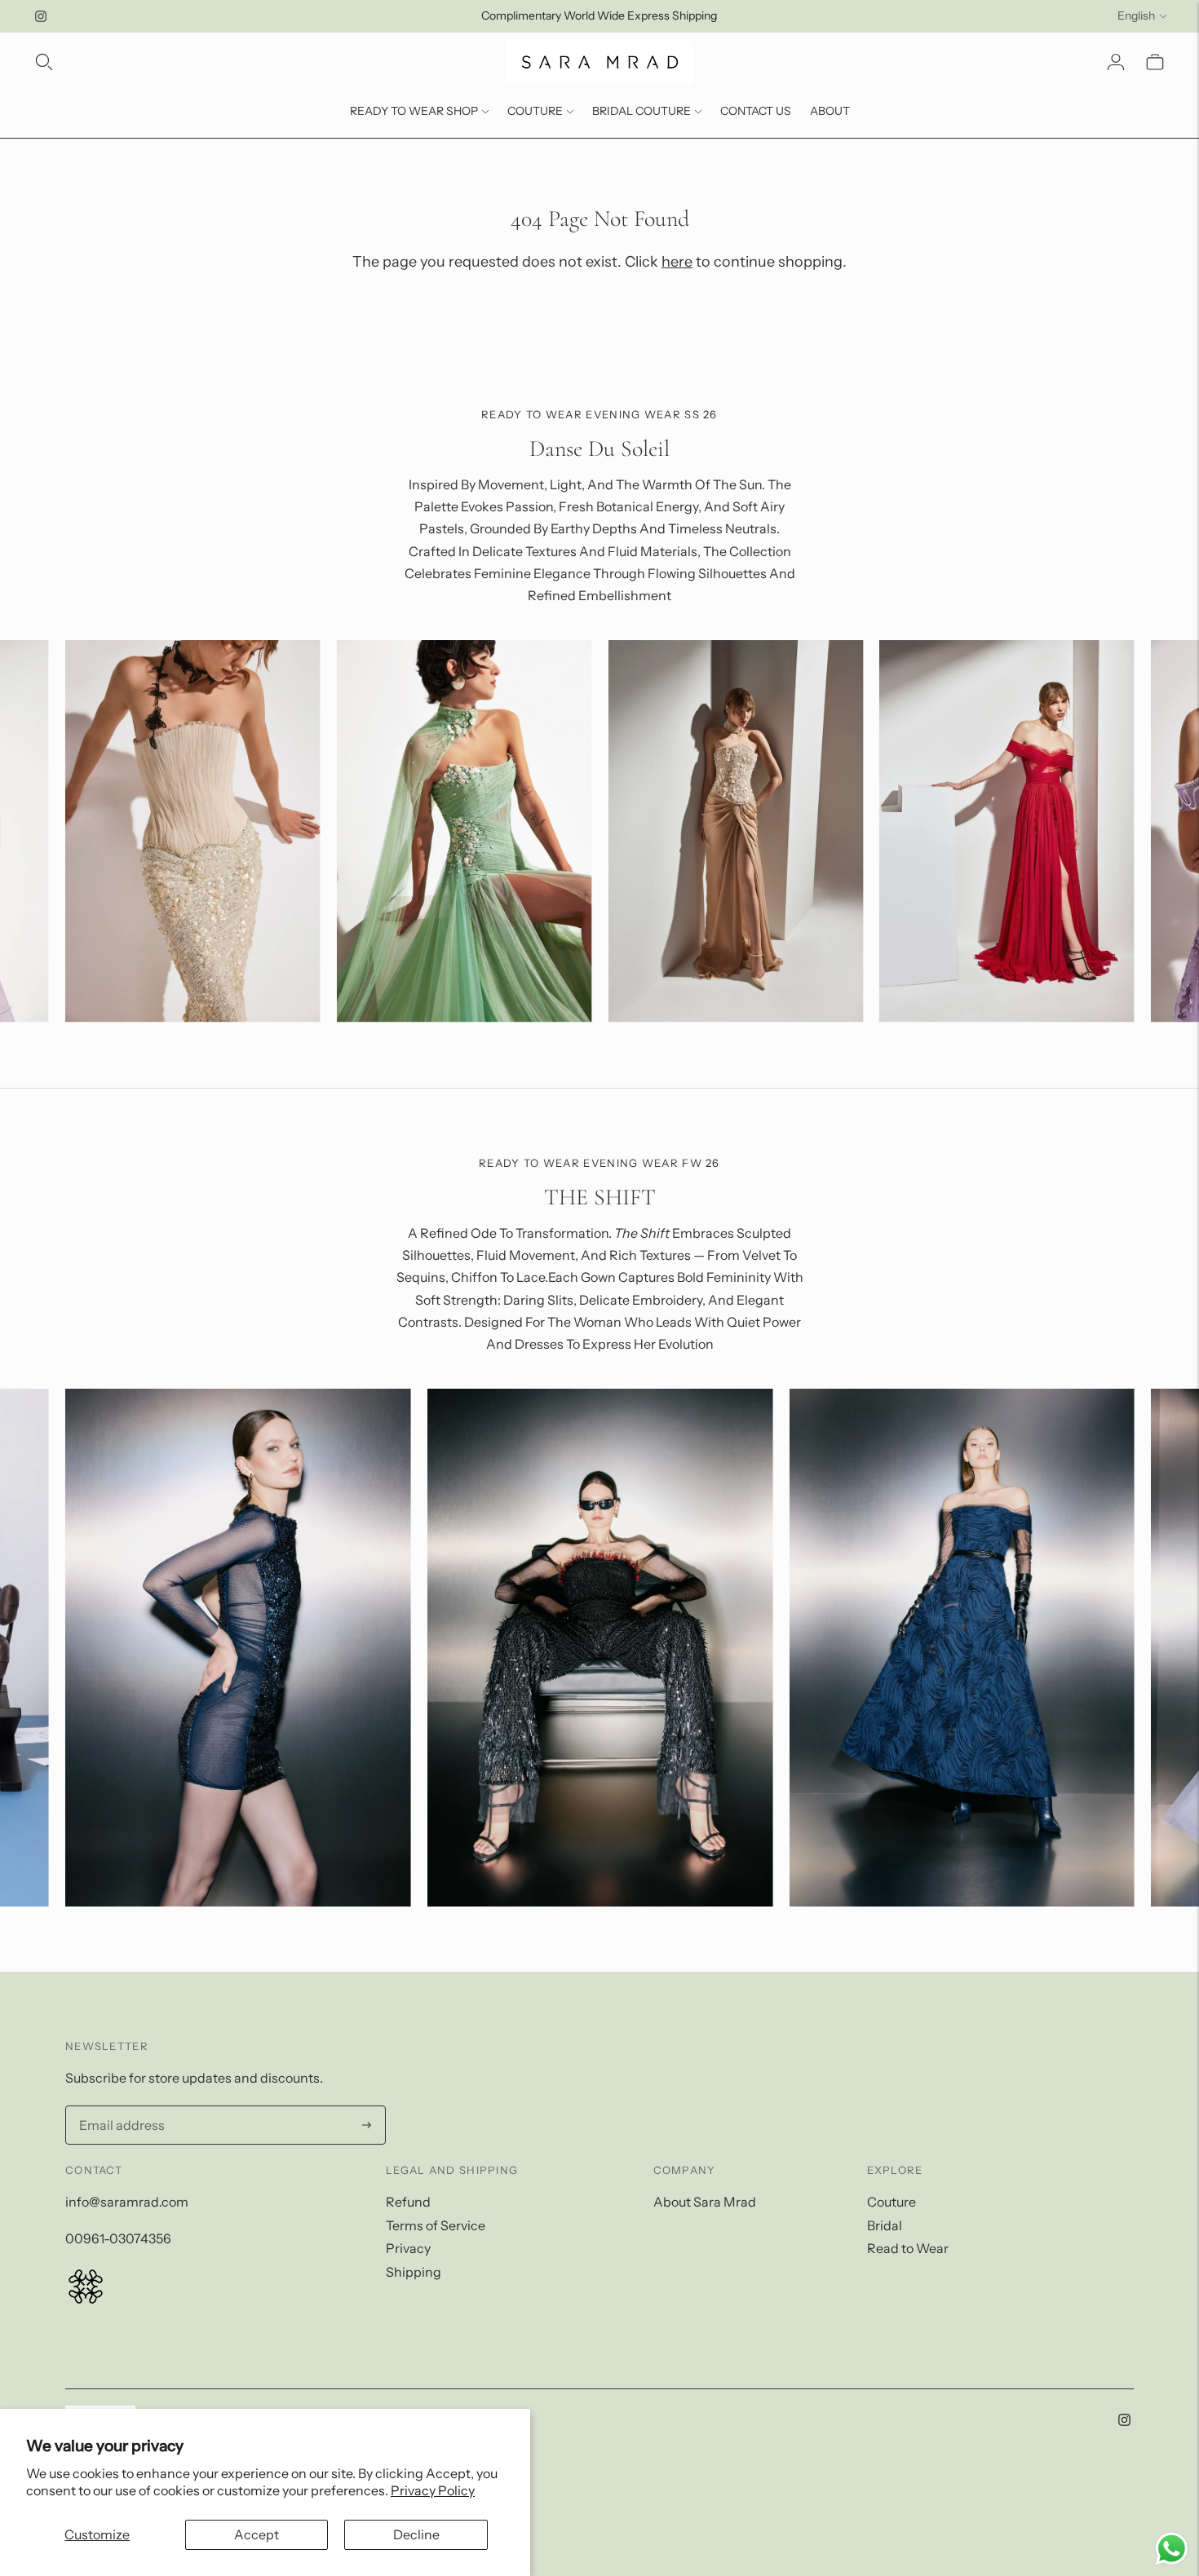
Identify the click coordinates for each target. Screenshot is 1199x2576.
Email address (117, 2107)
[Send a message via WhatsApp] (1172, 2549)
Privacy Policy (433, 2490)
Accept (257, 2534)
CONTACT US (756, 111)
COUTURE (535, 111)
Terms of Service (436, 2225)
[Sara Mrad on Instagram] (41, 16)
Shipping (414, 2272)
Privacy (408, 2248)
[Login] (1116, 62)
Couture (892, 2202)
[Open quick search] (44, 62)
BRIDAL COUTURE (642, 111)
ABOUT (830, 111)
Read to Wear (908, 2248)
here (677, 262)
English (1136, 15)
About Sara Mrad (705, 2202)
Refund (408, 2202)
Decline (416, 2534)
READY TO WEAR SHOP (414, 111)
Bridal (885, 2225)
